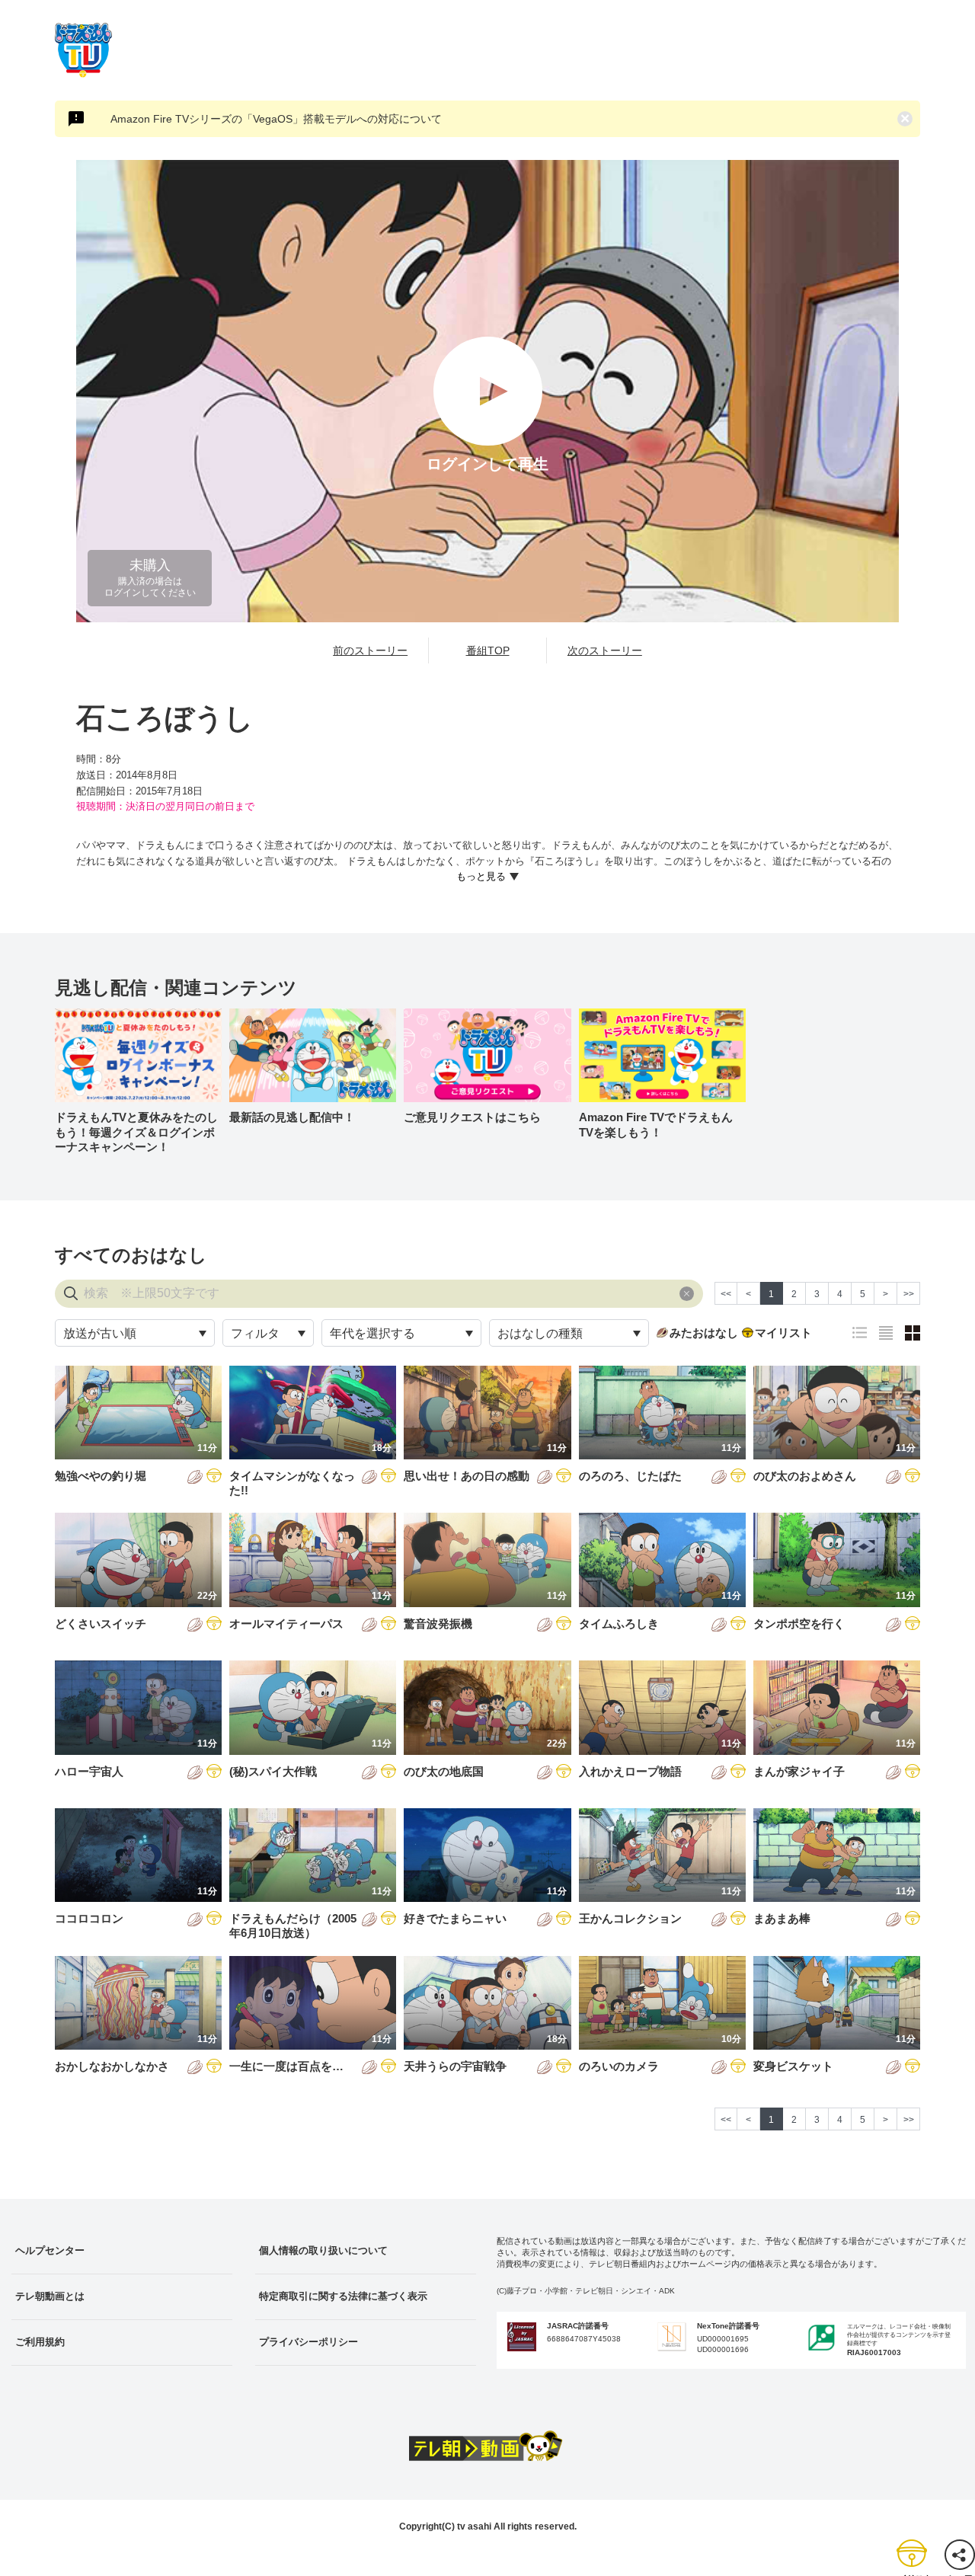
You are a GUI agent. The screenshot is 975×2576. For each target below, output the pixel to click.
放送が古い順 (100, 1333)
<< (726, 1294)
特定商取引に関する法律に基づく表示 (343, 2296)
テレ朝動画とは (50, 2296)
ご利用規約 (40, 2342)
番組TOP (488, 650)
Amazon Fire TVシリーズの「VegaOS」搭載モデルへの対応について (276, 119)
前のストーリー (370, 650)
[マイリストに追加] (214, 1477)
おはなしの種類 (540, 1333)
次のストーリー (605, 650)
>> (909, 1294)
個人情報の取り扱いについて (323, 2250)
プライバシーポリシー (308, 2342)
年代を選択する (372, 1333)
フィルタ (255, 1333)
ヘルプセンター (50, 2250)
